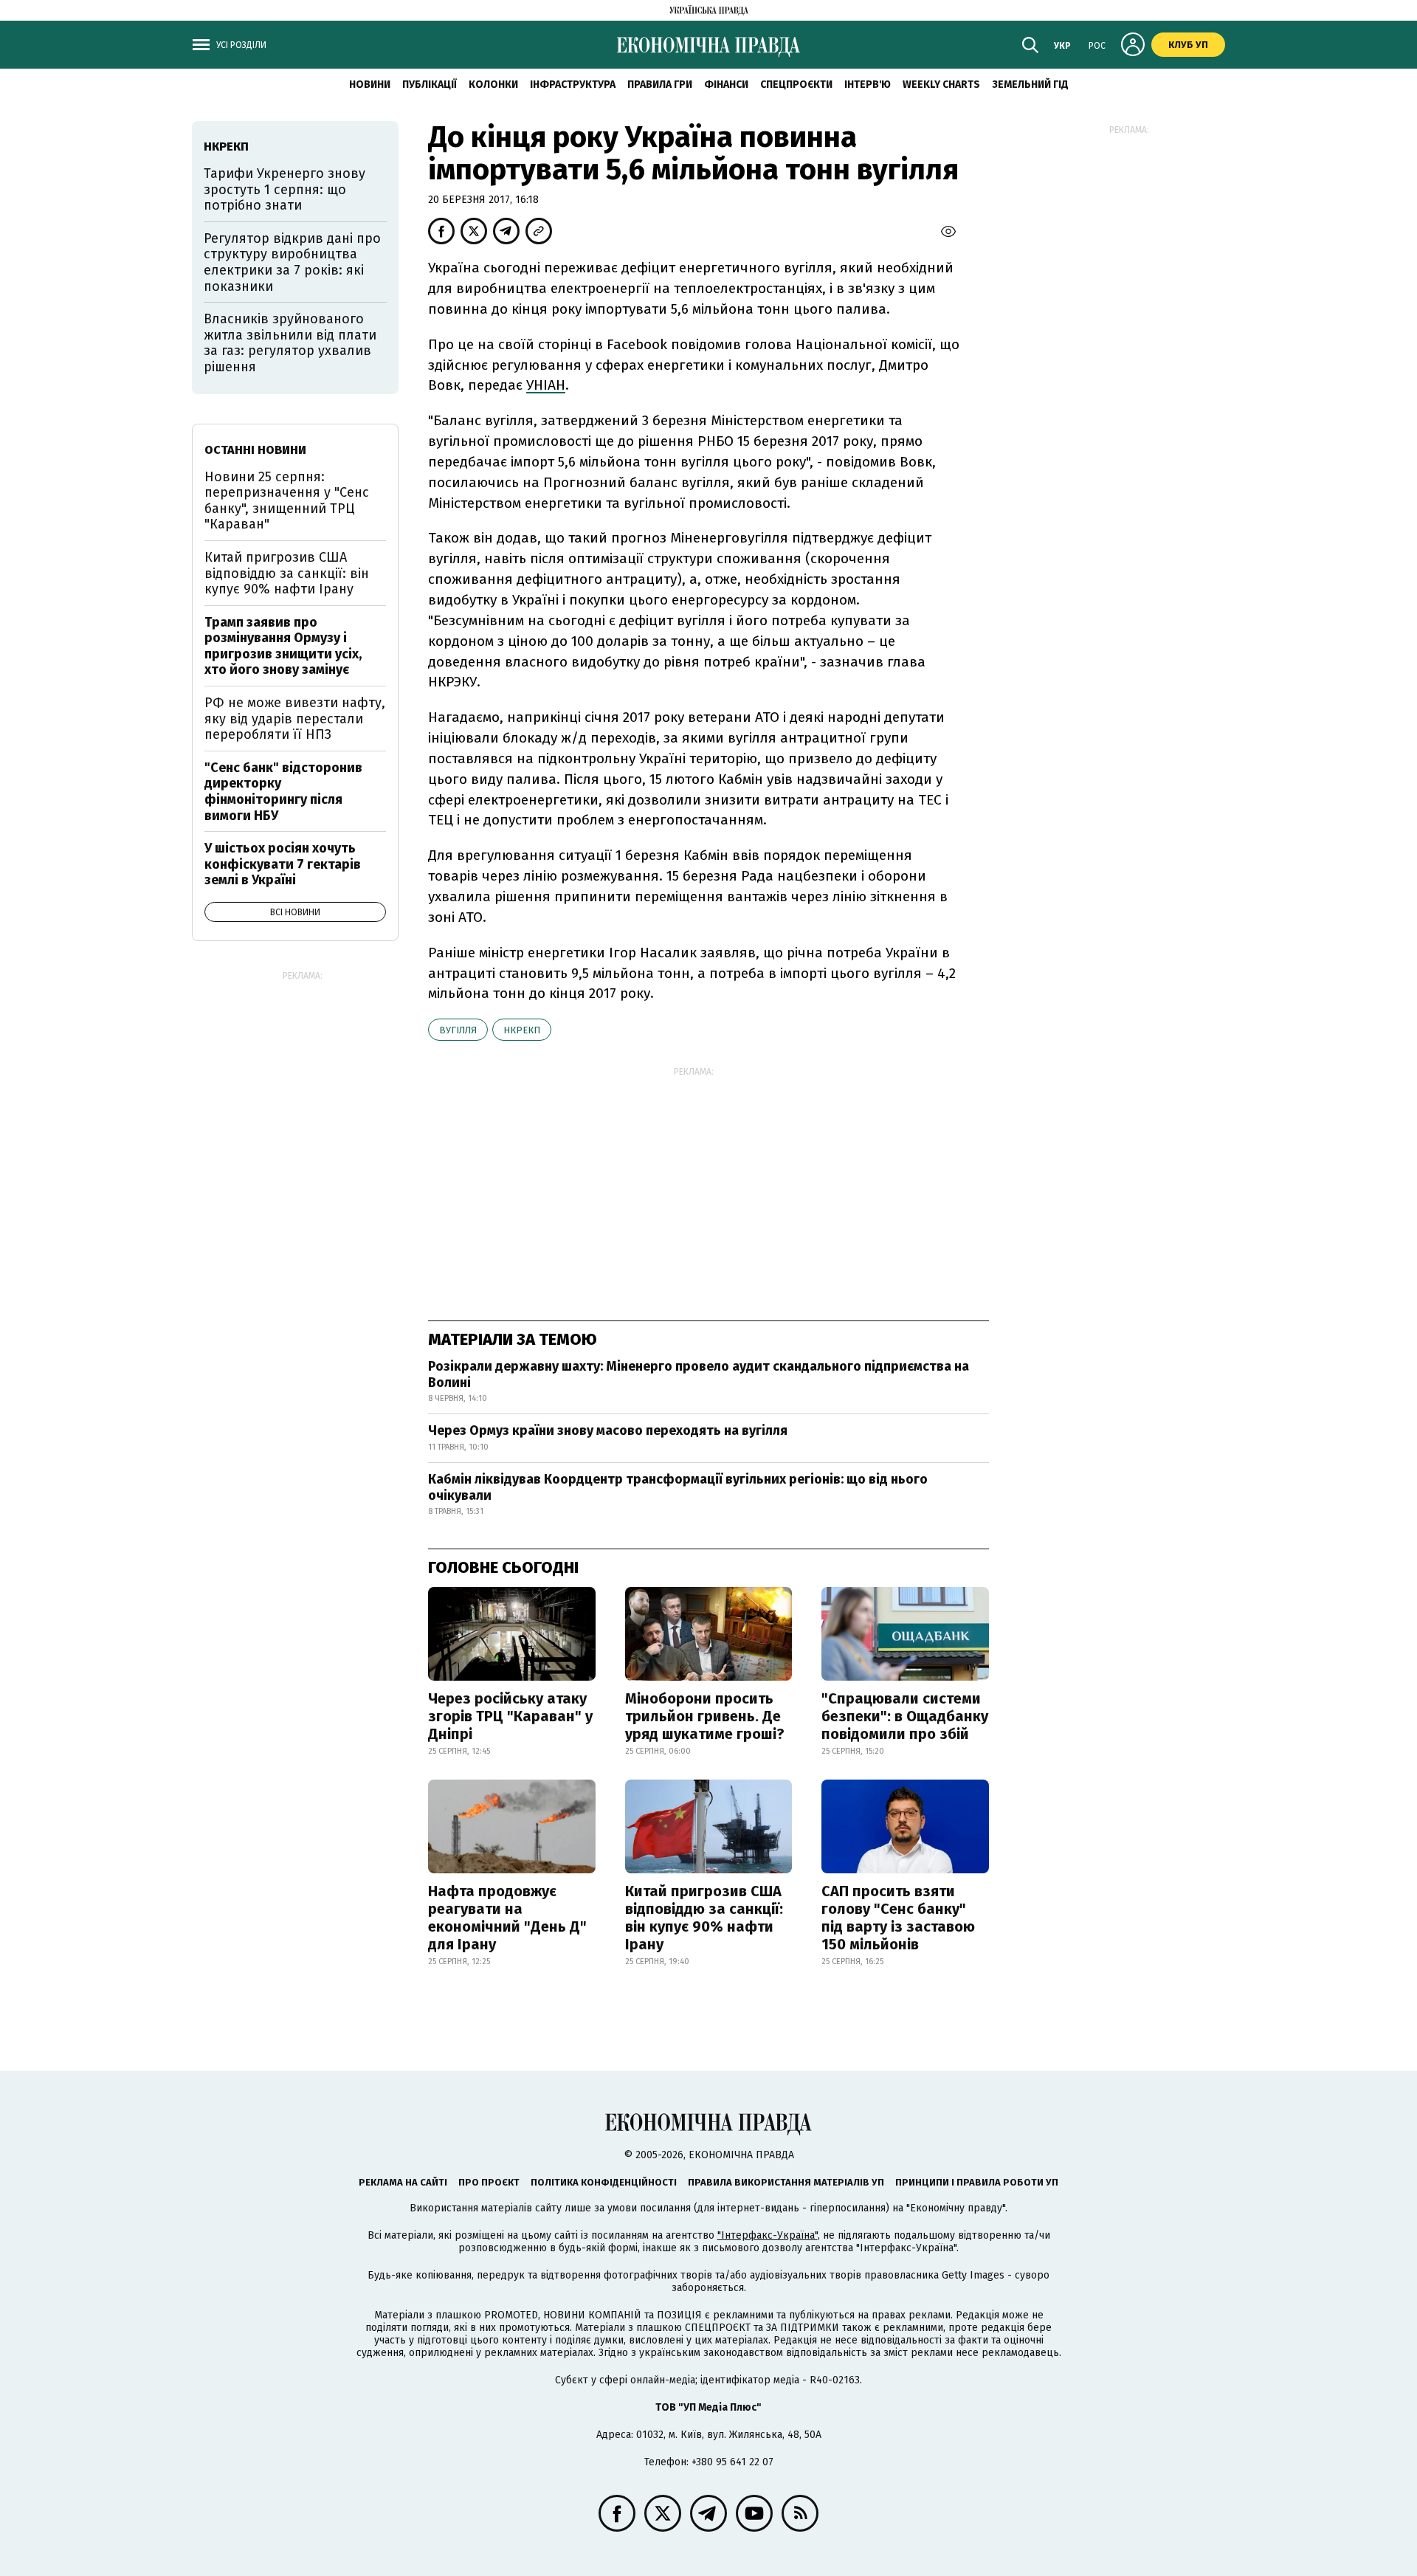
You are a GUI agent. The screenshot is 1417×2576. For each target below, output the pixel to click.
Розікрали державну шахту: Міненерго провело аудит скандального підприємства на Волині (699, 1374)
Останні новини (255, 450)
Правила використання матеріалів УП (786, 2182)
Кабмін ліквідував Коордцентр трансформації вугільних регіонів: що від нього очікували (678, 1487)
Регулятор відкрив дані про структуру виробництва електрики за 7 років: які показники (292, 262)
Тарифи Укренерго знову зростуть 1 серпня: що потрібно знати (285, 189)
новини (370, 85)
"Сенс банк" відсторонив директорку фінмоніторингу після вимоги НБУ (283, 792)
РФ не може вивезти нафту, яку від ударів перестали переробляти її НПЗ (295, 719)
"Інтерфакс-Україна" (768, 2235)
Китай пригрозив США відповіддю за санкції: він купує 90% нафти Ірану (704, 1918)
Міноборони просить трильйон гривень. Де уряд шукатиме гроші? (705, 1716)
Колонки (493, 85)
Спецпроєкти (796, 85)
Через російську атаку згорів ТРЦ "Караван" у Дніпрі (510, 1716)
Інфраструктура (573, 85)
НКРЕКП (522, 1030)
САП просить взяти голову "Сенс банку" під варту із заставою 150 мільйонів (898, 1918)
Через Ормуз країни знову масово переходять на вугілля (608, 1430)
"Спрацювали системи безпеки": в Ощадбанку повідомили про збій (905, 1716)
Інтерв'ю (868, 85)
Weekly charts (941, 85)
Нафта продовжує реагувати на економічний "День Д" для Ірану (507, 1918)
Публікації (430, 85)
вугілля (458, 1030)
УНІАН (546, 385)
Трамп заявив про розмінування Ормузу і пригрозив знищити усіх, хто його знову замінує (283, 646)
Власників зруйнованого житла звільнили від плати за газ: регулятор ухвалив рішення (290, 343)
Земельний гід (1030, 85)
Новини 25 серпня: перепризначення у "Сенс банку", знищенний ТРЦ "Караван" (287, 501)
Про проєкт (489, 2182)
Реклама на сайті (403, 2182)
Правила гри (660, 85)
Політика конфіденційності (604, 2182)
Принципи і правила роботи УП (977, 2182)
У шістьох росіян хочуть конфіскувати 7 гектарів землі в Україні (283, 864)
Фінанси (726, 85)
